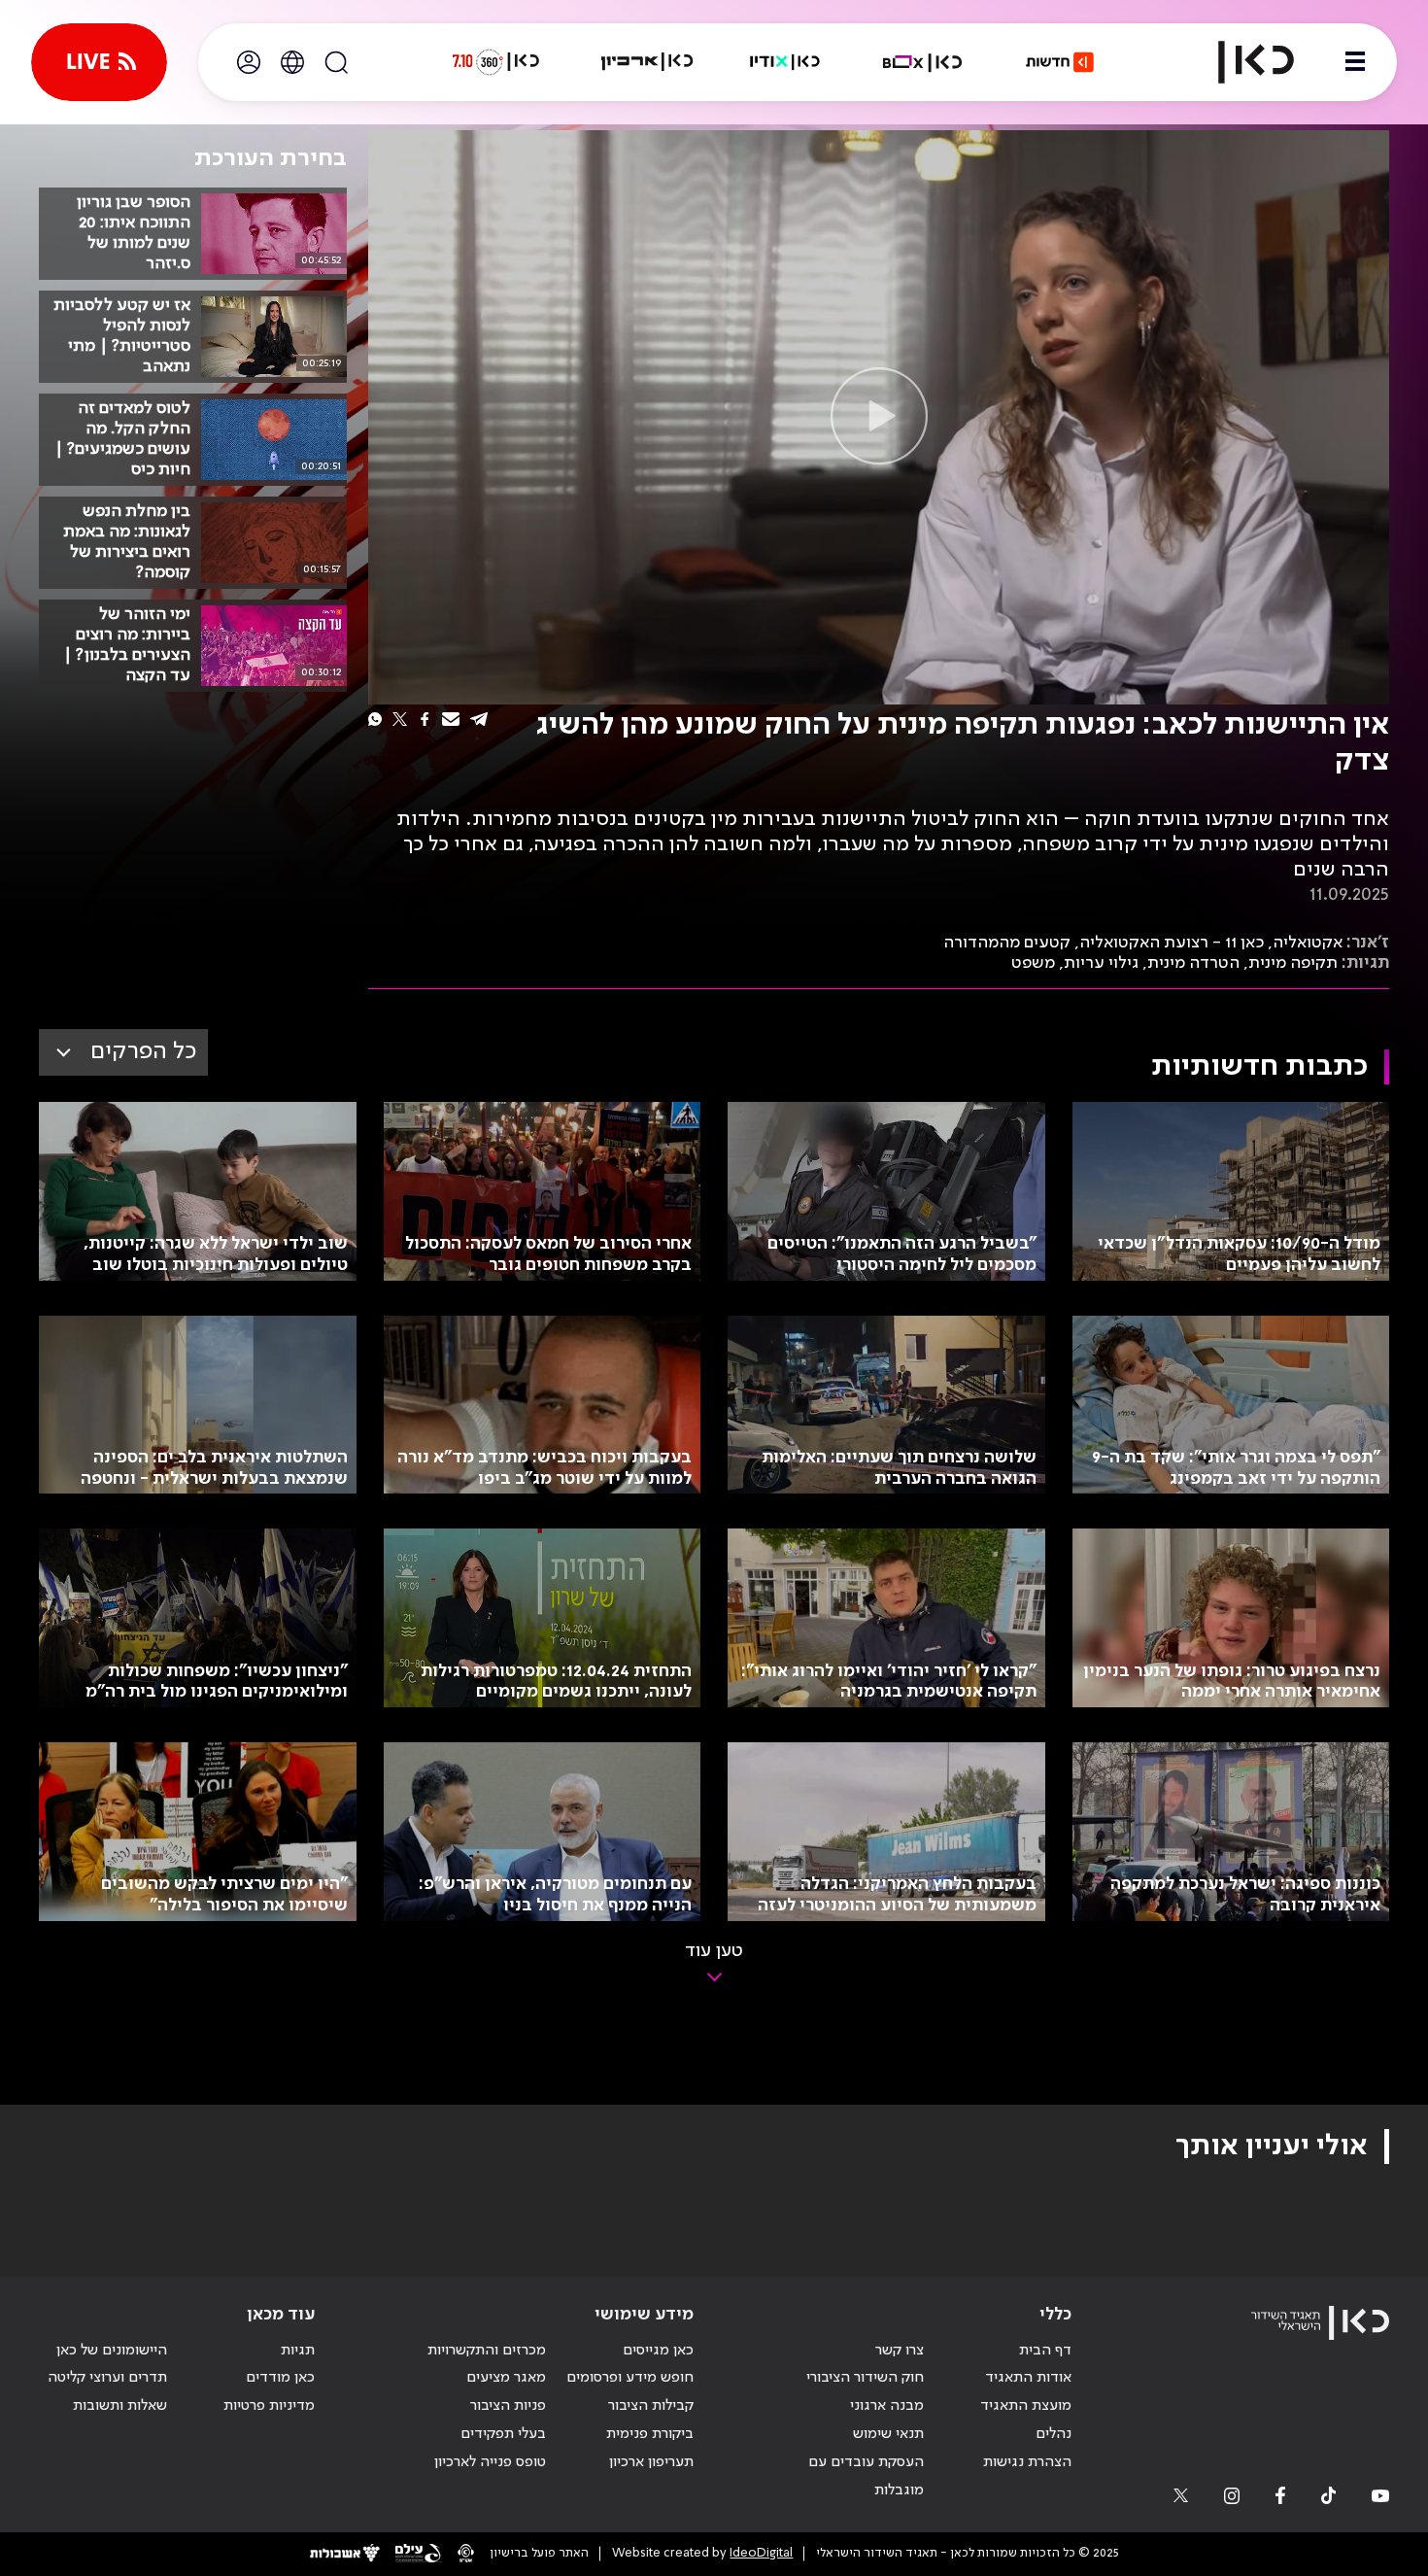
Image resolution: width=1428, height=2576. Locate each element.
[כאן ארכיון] (647, 62)
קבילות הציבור (651, 2406)
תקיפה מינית (1293, 963)
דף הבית (1045, 2351)
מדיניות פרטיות (269, 2406)
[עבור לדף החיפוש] (336, 62)
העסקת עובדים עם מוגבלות (866, 2476)
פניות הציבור (508, 2406)
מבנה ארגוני (887, 2406)
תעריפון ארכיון (651, 2462)
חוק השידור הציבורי (865, 2378)
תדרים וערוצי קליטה (107, 2378)
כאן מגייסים (658, 2351)
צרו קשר (900, 2351)
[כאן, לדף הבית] (1240, 62)
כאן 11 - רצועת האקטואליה (1172, 943)
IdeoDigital (761, 2553)
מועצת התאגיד (1026, 2406)
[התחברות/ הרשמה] (249, 62)
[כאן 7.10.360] (495, 62)
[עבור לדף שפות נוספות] (292, 62)
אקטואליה (1308, 943)
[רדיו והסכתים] (785, 62)
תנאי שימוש (888, 2434)
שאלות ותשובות (120, 2406)
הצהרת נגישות (1027, 2462)
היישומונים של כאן (112, 2351)
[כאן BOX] (923, 62)
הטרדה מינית (1193, 963)
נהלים (1054, 2434)
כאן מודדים (280, 2378)
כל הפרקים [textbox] (143, 1052)
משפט (1033, 963)
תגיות (298, 2351)
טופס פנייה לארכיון (490, 2462)
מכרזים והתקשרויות (487, 2351)
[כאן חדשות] (1060, 62)
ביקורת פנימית (650, 2434)
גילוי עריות (1101, 963)
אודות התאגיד (1028, 2378)
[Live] (99, 62)
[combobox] (123, 1052)
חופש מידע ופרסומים (630, 2378)
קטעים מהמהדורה (1007, 943)
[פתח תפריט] (1355, 62)
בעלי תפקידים (503, 2434)
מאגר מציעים (506, 2378)
